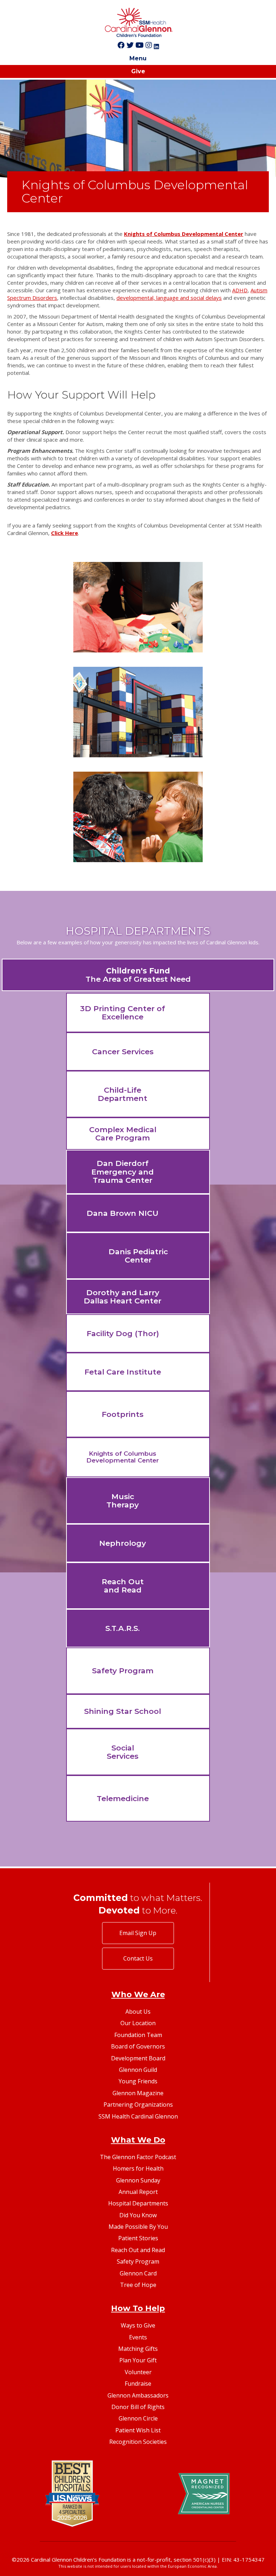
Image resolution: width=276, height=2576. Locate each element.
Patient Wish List (138, 2430)
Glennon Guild (138, 2070)
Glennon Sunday (138, 2180)
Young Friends (138, 2081)
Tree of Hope (138, 2285)
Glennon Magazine (138, 2093)
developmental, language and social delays (169, 298)
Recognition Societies (138, 2442)
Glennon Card (138, 2273)
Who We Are (138, 1994)
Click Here (65, 533)
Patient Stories (138, 2238)
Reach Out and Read (138, 2250)
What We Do (138, 2140)
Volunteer (138, 2372)
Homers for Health (138, 2168)
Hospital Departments (138, 2203)
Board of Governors (138, 2046)
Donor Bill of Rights (138, 2407)
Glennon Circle (138, 2418)
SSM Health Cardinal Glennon (138, 2116)
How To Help (138, 2308)
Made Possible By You (138, 2227)
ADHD (240, 290)
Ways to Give (138, 2325)
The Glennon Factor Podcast (138, 2157)
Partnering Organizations (138, 2105)
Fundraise (138, 2384)
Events (138, 2337)
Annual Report (138, 2192)
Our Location (138, 2023)
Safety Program (138, 2261)
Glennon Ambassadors (138, 2395)
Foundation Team (138, 2035)
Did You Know (138, 2215)
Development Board (138, 2058)
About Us (138, 2012)
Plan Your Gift (138, 2360)
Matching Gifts (138, 2349)
